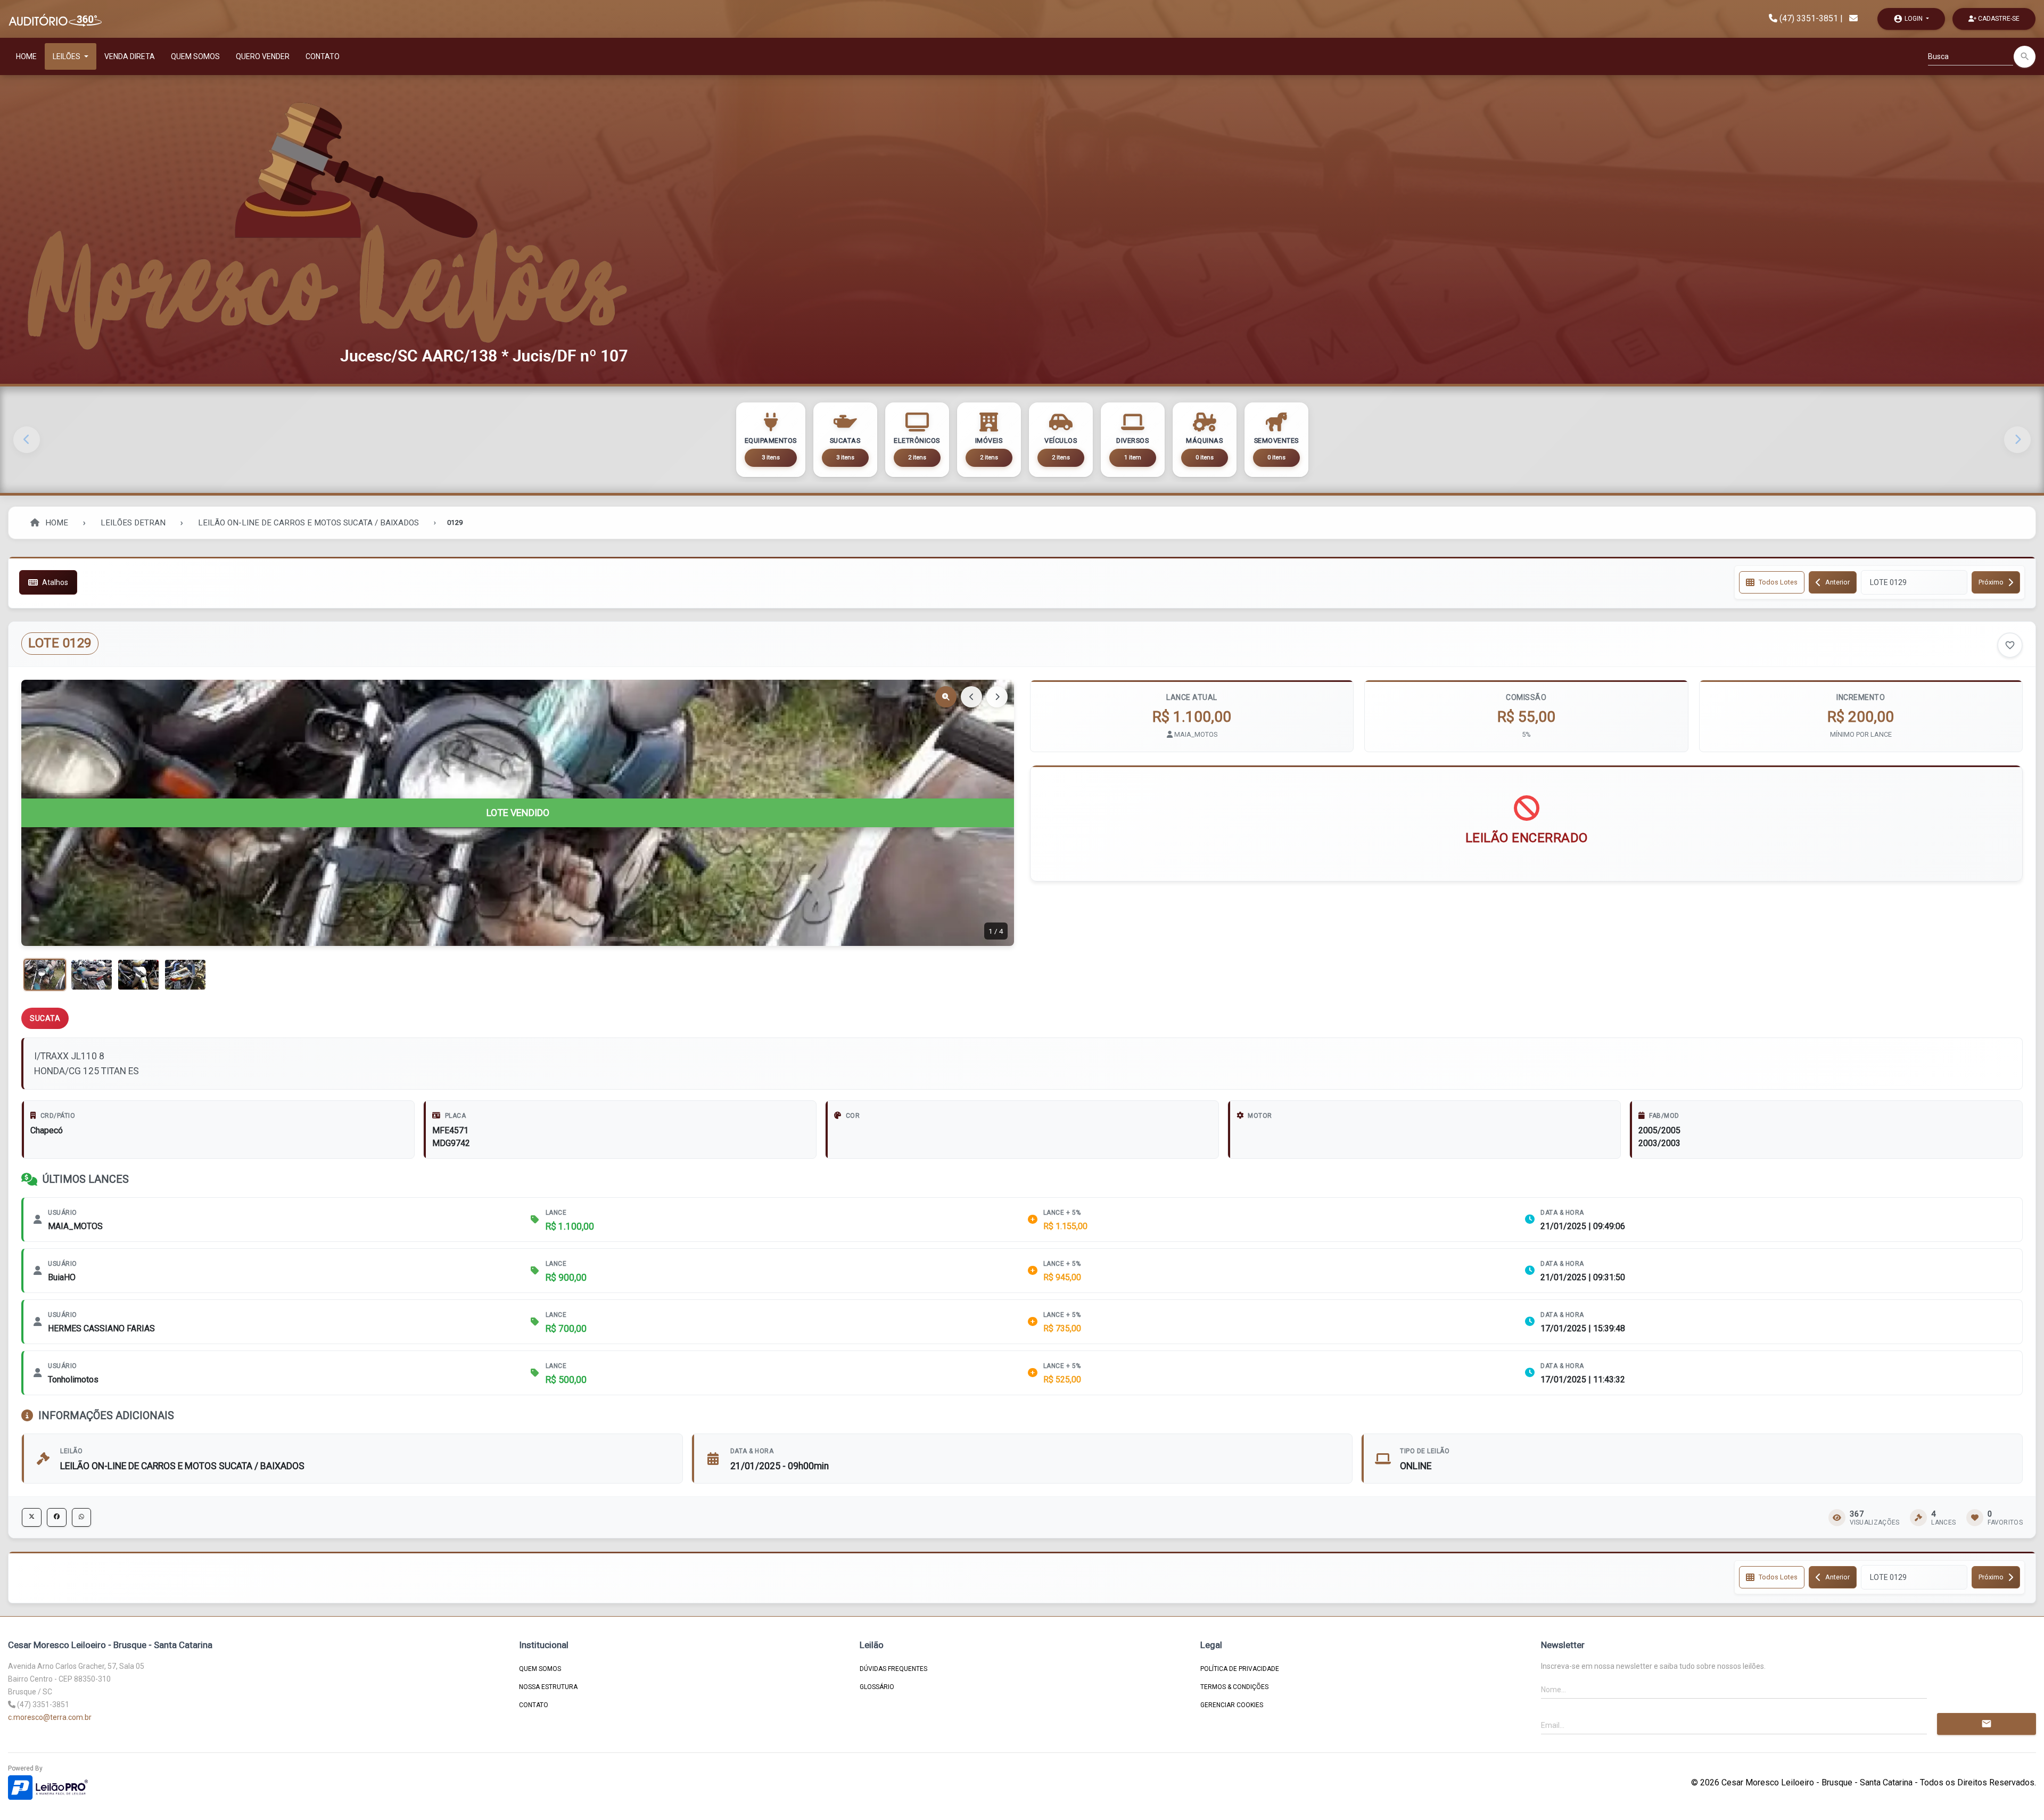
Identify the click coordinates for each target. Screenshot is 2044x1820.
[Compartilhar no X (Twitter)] (32, 1517)
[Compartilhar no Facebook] (57, 1517)
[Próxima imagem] (997, 697)
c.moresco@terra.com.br (50, 1717)
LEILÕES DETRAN (133, 523)
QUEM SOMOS (195, 56)
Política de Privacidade (1240, 1669)
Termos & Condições (1234, 1687)
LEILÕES (67, 56)
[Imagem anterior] (971, 697)
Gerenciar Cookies (1232, 1705)
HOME (26, 56)
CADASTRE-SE (1998, 19)
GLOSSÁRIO (877, 1687)
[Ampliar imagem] (946, 697)
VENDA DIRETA (130, 56)
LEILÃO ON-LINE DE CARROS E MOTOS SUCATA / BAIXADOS (308, 523)
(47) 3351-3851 (1809, 18)
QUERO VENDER (263, 56)
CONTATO (323, 56)
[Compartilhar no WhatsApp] (81, 1517)
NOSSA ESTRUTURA (548, 1687)
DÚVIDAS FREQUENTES (893, 1669)
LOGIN (1909, 19)
